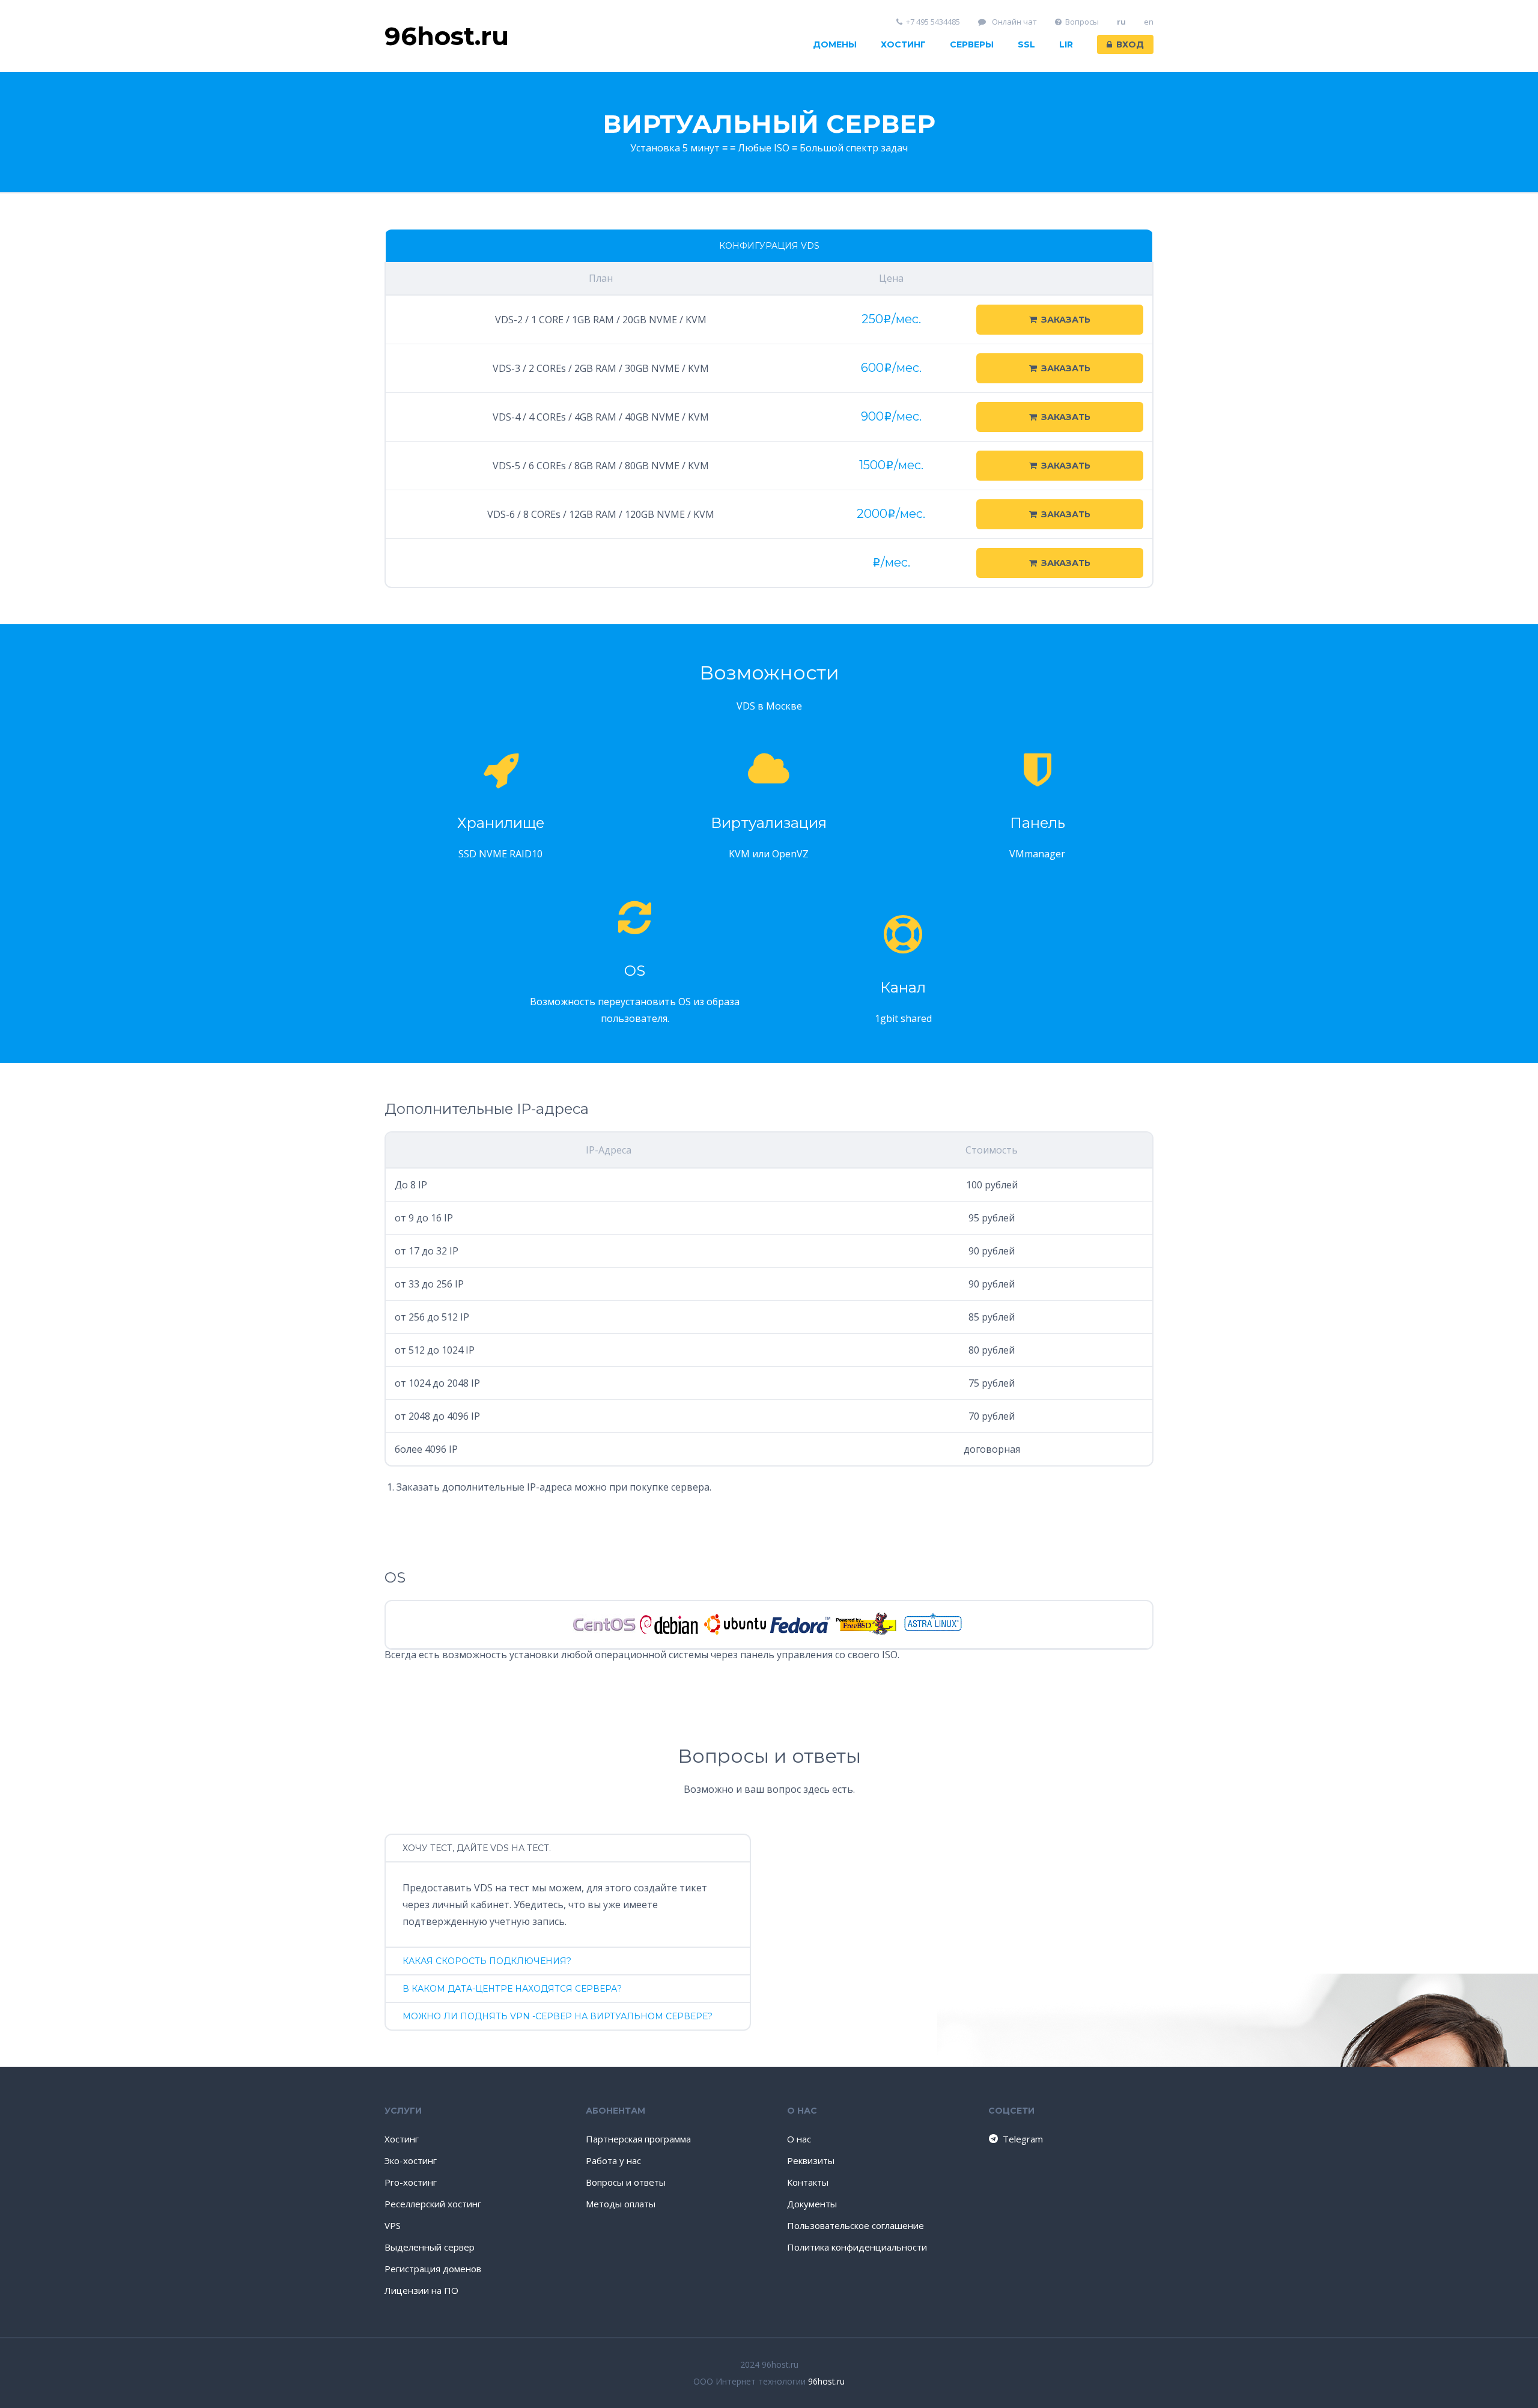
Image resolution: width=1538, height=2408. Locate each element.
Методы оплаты (621, 2204)
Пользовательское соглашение (856, 2225)
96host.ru (826, 2381)
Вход (1130, 44)
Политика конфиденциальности (857, 2247)
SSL (1026, 44)
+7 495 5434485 (933, 22)
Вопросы (1082, 22)
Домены (835, 44)
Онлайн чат (1014, 22)
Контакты (808, 2182)
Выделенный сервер (430, 2247)
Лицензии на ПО (421, 2290)
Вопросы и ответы (626, 2182)
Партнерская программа (638, 2139)
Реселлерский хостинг (433, 2204)
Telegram (1023, 2139)
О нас (799, 2139)
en (1149, 22)
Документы (812, 2204)
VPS (393, 2225)
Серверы (972, 44)
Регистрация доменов (433, 2269)
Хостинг (903, 44)
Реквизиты (811, 2160)
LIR (1066, 44)
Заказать (1066, 320)
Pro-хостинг (411, 2182)
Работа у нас (613, 2160)
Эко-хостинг (411, 2160)
